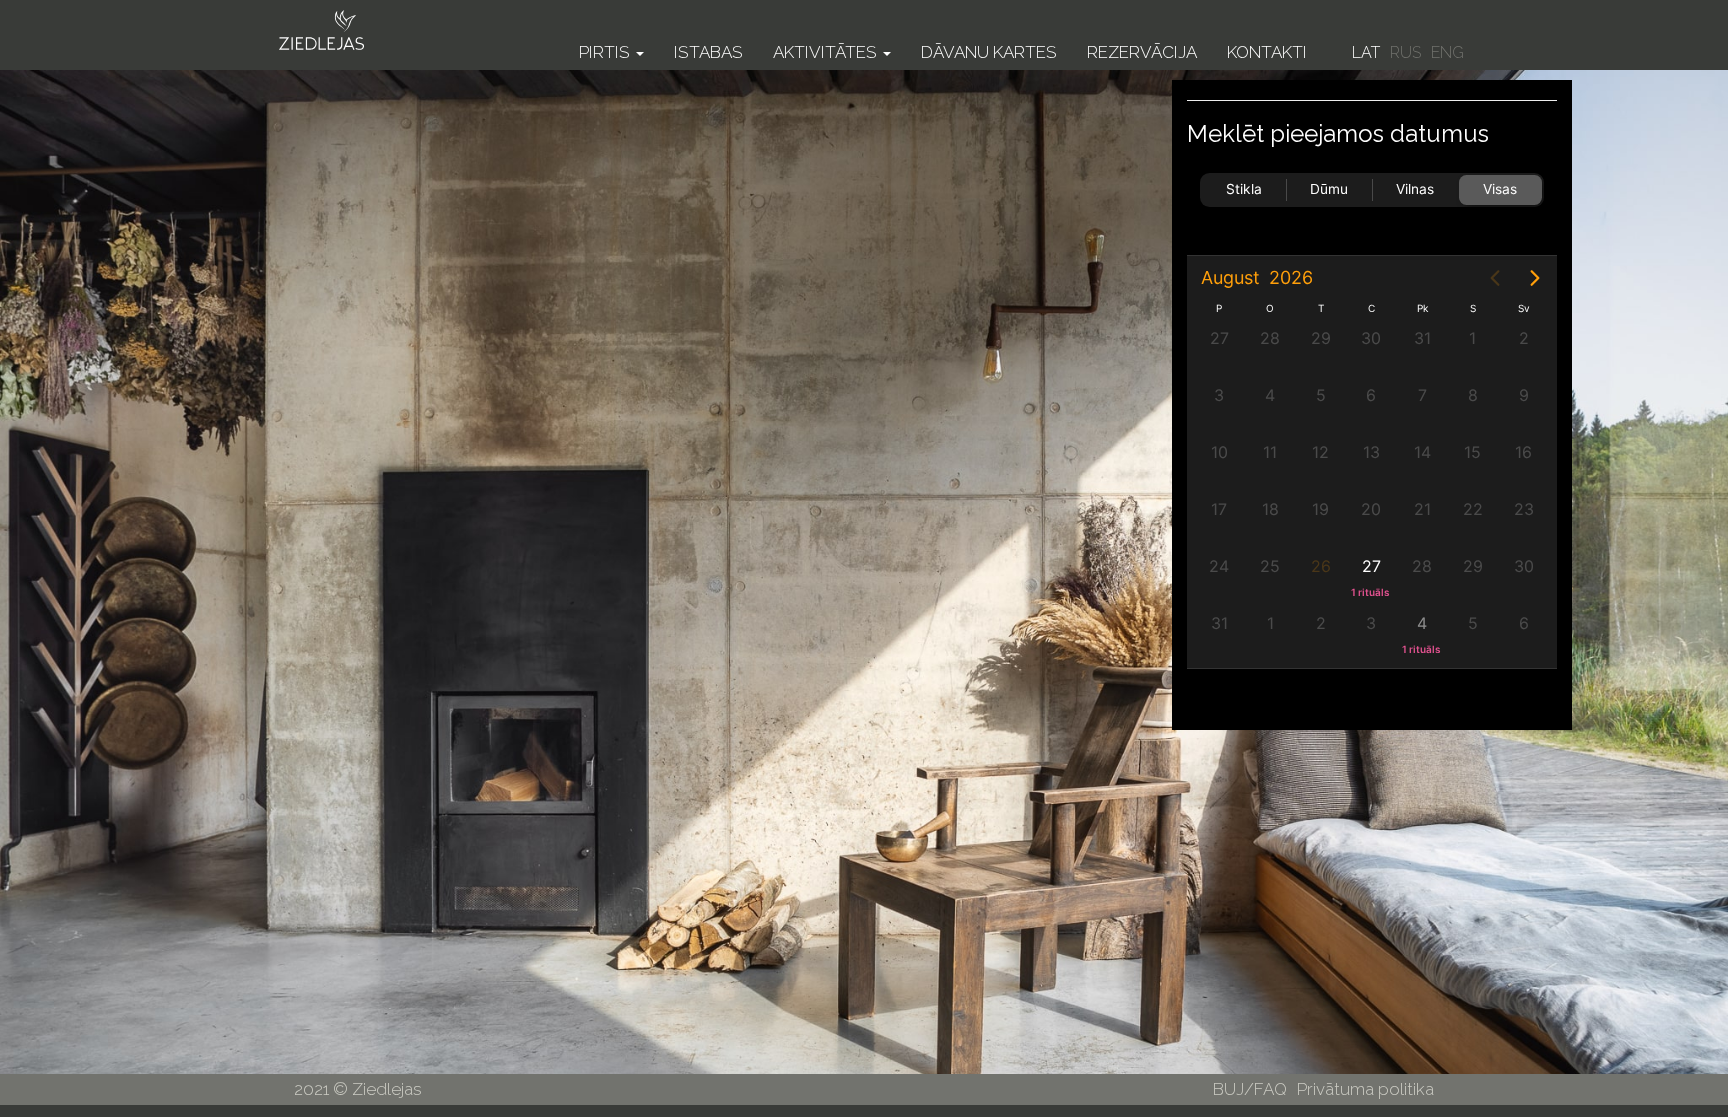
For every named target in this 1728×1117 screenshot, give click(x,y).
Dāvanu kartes (989, 52)
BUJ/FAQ (1250, 1089)
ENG (1447, 52)
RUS (1405, 52)
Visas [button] (1500, 189)
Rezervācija (1142, 52)
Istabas (708, 52)
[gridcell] (1371, 574)
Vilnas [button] (1415, 189)
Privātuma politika (1365, 1089)
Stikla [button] (1244, 189)
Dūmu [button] (1329, 189)
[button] (611, 37)
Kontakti (1267, 52)
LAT (1366, 52)
